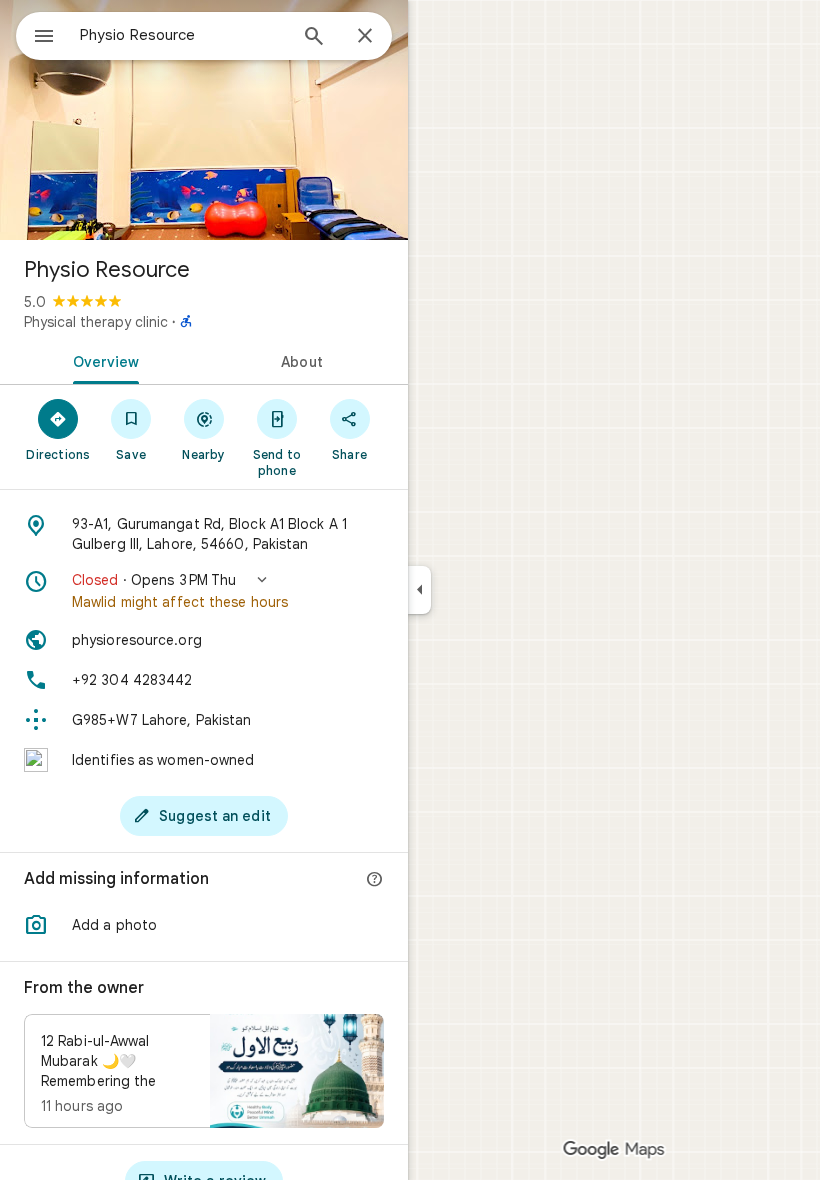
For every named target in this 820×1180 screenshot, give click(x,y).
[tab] (102, 360)
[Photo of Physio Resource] (204, 120)
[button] (204, 591)
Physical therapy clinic (96, 322)
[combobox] (183, 35)
